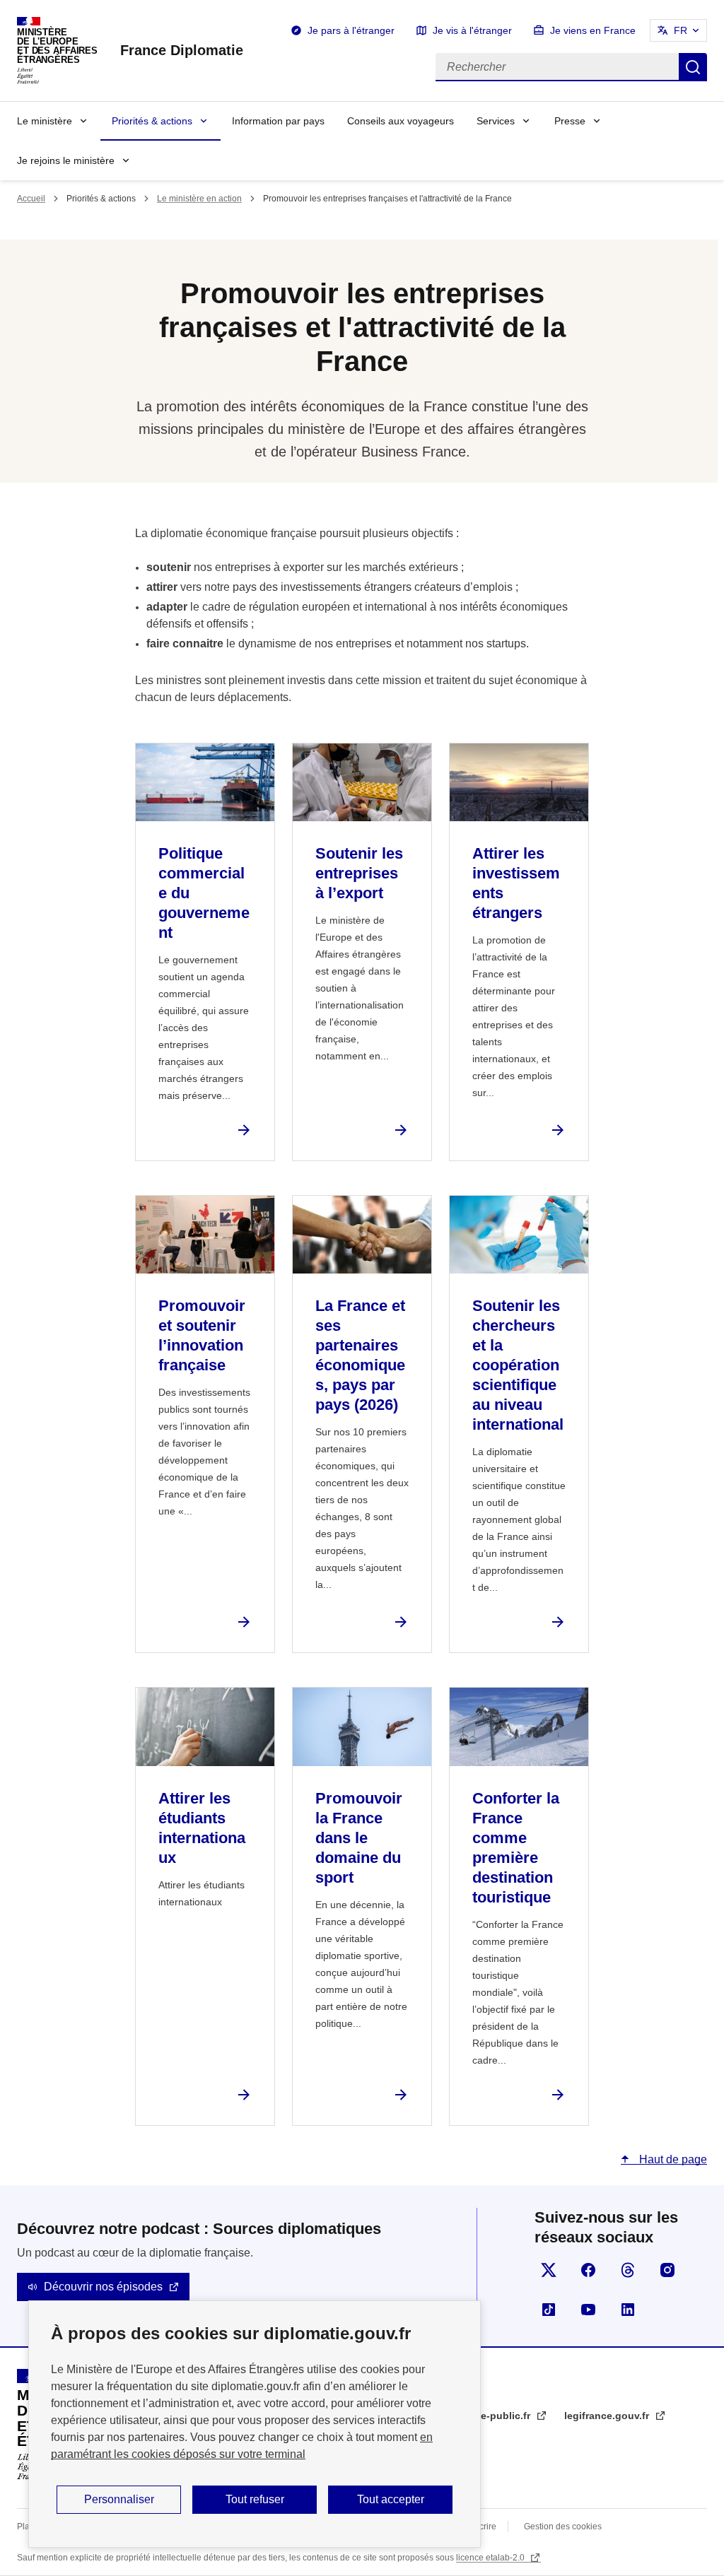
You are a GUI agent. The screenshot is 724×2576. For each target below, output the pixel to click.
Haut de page (672, 2159)
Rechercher (693, 67)
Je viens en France (593, 30)
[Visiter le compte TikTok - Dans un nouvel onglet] (549, 2310)
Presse (570, 121)
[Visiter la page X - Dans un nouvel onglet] (549, 2270)
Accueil (31, 199)
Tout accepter (391, 2499)
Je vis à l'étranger (472, 30)
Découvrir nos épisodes (103, 2287)
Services (496, 121)
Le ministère (45, 121)
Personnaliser (119, 2499)
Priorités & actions (152, 121)
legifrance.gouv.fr (608, 2416)
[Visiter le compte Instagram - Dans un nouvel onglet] (667, 2270)
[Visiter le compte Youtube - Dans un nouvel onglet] (588, 2310)
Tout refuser (255, 2499)
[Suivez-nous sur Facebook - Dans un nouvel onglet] (588, 2270)
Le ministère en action (199, 199)
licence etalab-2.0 (491, 2558)
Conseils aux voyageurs (401, 121)
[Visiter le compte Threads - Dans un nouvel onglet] (628, 2270)
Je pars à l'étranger (351, 30)
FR (681, 30)
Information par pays (278, 121)
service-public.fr (492, 2416)
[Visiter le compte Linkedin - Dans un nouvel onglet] (628, 2310)
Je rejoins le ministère (66, 160)
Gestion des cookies (563, 2527)
